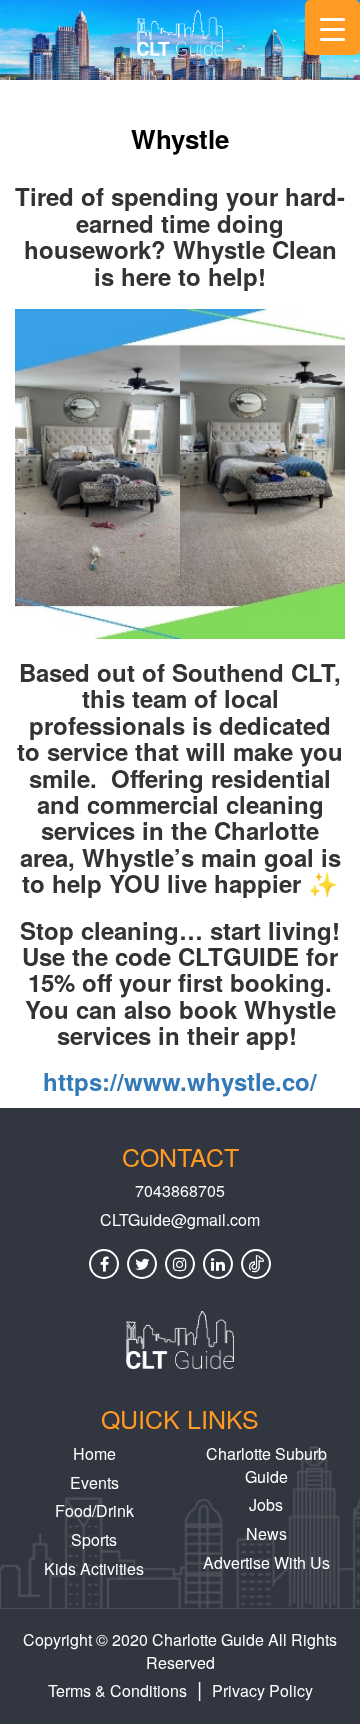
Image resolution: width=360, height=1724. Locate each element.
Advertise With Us (266, 1562)
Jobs (266, 1504)
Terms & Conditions (117, 1690)
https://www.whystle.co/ (180, 1081)
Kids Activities (94, 1568)
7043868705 (180, 1191)
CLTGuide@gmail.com (180, 1220)
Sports (94, 1539)
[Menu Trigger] (332, 27)
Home (94, 1453)
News (266, 1533)
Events (94, 1482)
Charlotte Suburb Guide (266, 1465)
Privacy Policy (262, 1690)
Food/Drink (94, 1510)
